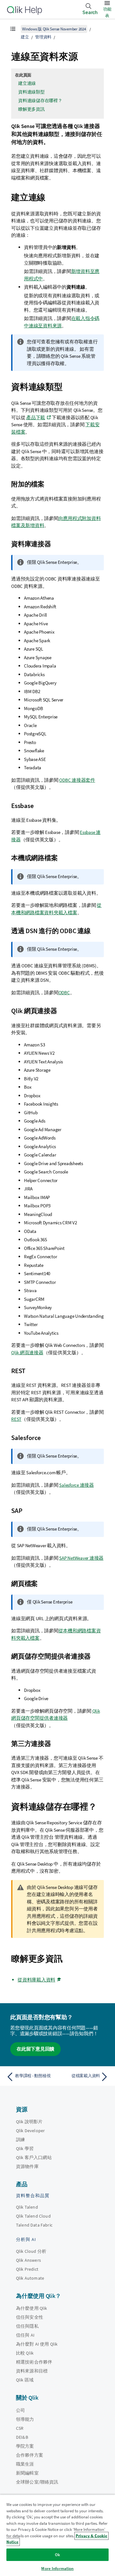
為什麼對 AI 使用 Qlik (37, 2344)
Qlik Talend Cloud (33, 2216)
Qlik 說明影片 (29, 2122)
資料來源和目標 (32, 2371)
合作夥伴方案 (30, 2455)
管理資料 (43, 37)
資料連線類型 (31, 92)
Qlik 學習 (25, 2148)
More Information (57, 2568)
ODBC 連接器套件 (77, 780)
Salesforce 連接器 (77, 1485)
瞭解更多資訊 (31, 109)
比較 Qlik (25, 2353)
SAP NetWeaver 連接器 (81, 1558)
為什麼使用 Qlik (32, 2308)
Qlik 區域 (25, 2380)
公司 (20, 2410)
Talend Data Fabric (34, 2225)
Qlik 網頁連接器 (27, 1352)
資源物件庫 (27, 2166)
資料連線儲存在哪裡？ (40, 100)
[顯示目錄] (13, 29)
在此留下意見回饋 (35, 2049)
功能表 (107, 12)
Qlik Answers (28, 2260)
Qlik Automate (30, 2278)
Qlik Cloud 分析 (31, 2251)
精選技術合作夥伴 (34, 2362)
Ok (57, 2555)
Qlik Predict (27, 2269)
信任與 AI (25, 2335)
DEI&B (22, 2437)
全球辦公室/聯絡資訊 (37, 2482)
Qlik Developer (30, 2131)
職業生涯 (25, 2464)
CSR (20, 2428)
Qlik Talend (27, 2207)
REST (16, 1419)
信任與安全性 (30, 2317)
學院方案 (25, 2446)
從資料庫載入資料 (36, 1980)
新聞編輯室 (27, 2473)
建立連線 (27, 83)
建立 (25, 37)
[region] (57, 2535)
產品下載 (36, 417)
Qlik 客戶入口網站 (34, 2157)
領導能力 (25, 2419)
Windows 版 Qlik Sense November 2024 (54, 29)
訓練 (20, 2140)
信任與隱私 (27, 2326)
